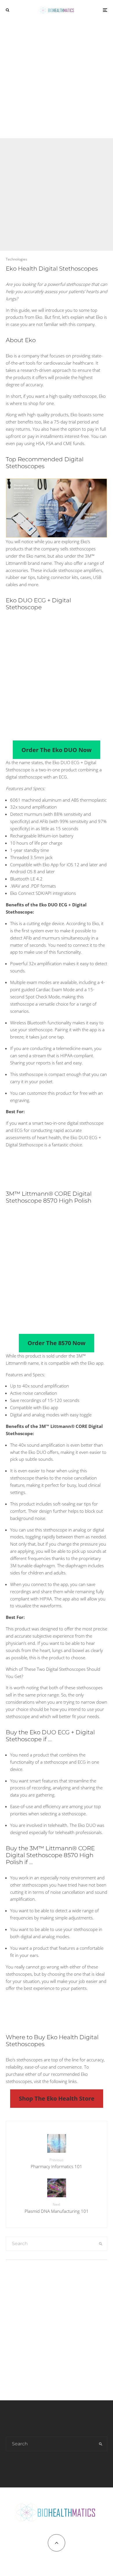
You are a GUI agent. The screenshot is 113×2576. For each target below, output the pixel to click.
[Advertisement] (57, 79)
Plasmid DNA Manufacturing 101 (57, 2208)
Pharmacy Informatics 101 (57, 2163)
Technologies (17, 259)
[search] (101, 2244)
